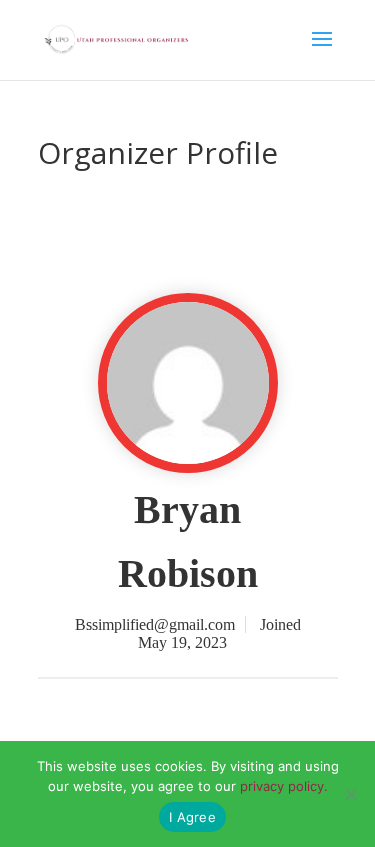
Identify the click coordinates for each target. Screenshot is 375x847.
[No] (350, 794)
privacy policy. (284, 786)
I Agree (192, 817)
